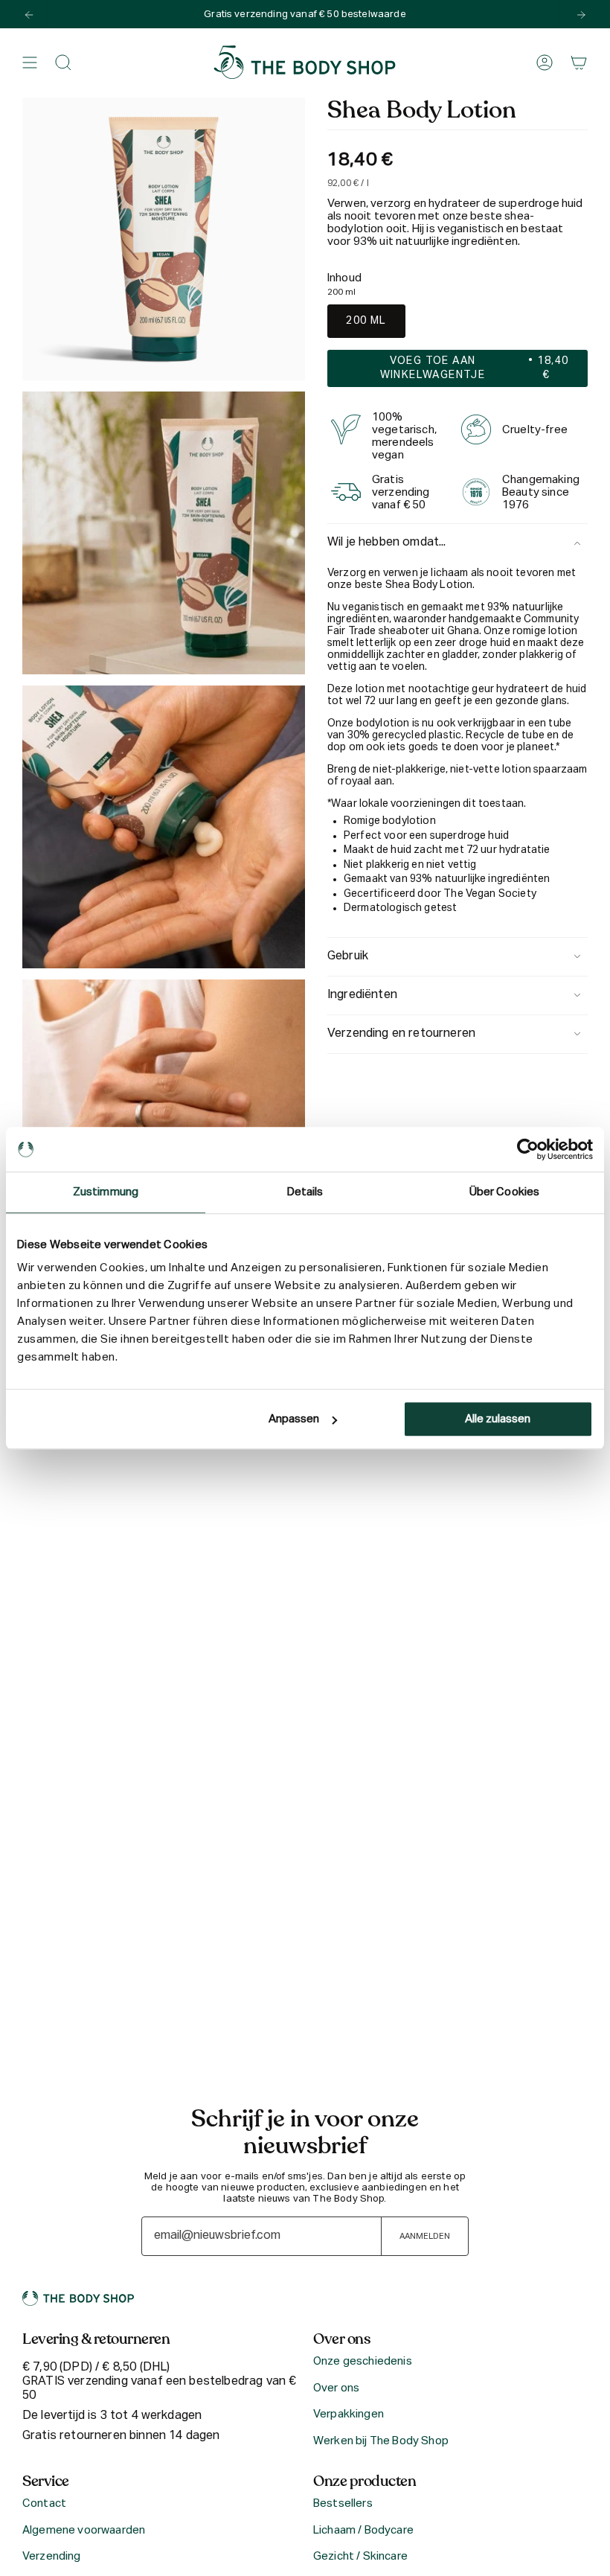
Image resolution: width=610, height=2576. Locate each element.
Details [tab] (305, 1192)
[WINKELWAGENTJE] (579, 63)
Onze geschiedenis (363, 2361)
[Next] (581, 15)
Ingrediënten (362, 995)
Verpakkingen (349, 2414)
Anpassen (294, 1419)
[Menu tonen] (30, 63)
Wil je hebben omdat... (387, 543)
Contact (44, 2503)
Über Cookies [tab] (504, 1192)
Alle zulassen (498, 1419)
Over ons (336, 2388)
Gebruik (348, 956)
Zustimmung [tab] (106, 1192)
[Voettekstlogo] (78, 2298)
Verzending (52, 2556)
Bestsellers (343, 2503)
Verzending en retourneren (401, 1034)
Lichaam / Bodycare (363, 2530)
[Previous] (29, 15)
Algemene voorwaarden (84, 2530)
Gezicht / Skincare (360, 2556)
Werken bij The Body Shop (381, 2441)
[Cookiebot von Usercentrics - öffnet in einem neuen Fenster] (528, 1149)
